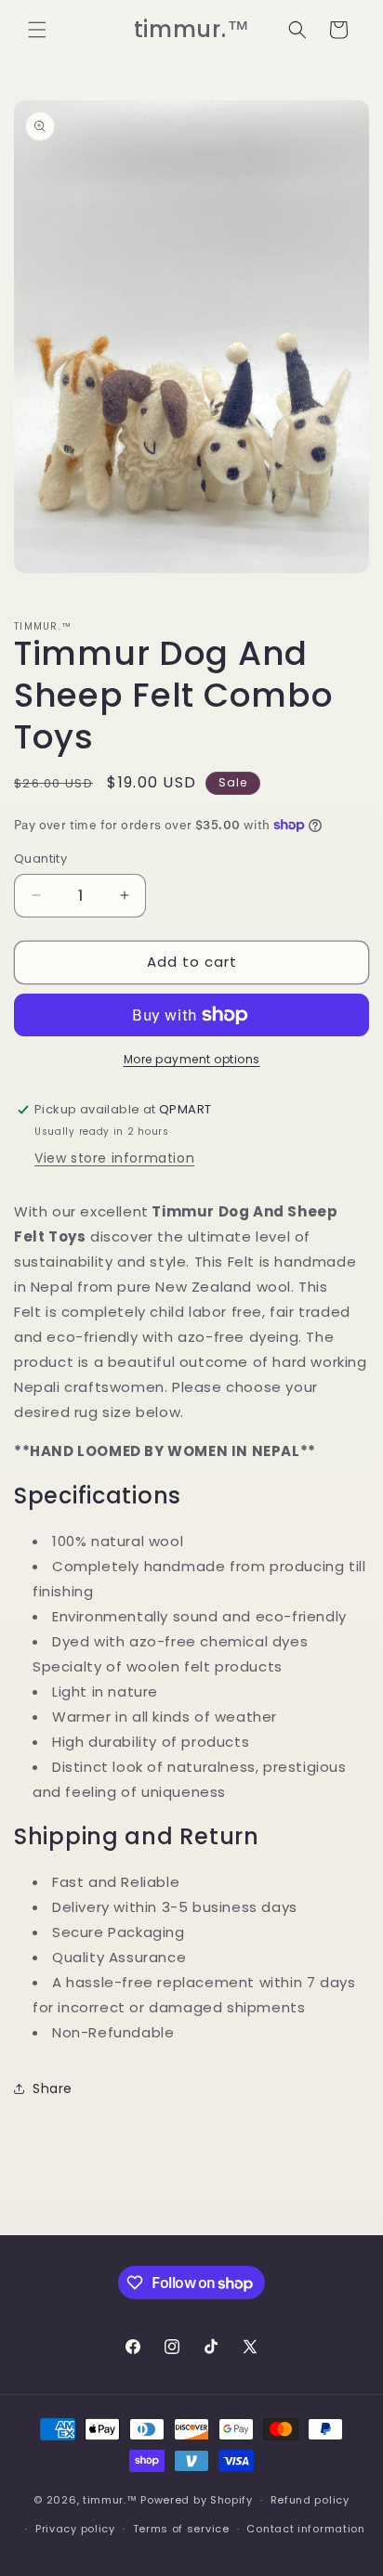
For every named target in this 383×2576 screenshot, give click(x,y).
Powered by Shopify (197, 2500)
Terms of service (181, 2529)
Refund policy (310, 2500)
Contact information (305, 2529)
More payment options (192, 1059)
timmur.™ (110, 2500)
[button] (37, 30)
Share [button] (53, 2088)
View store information (114, 1158)
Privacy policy (75, 2529)
